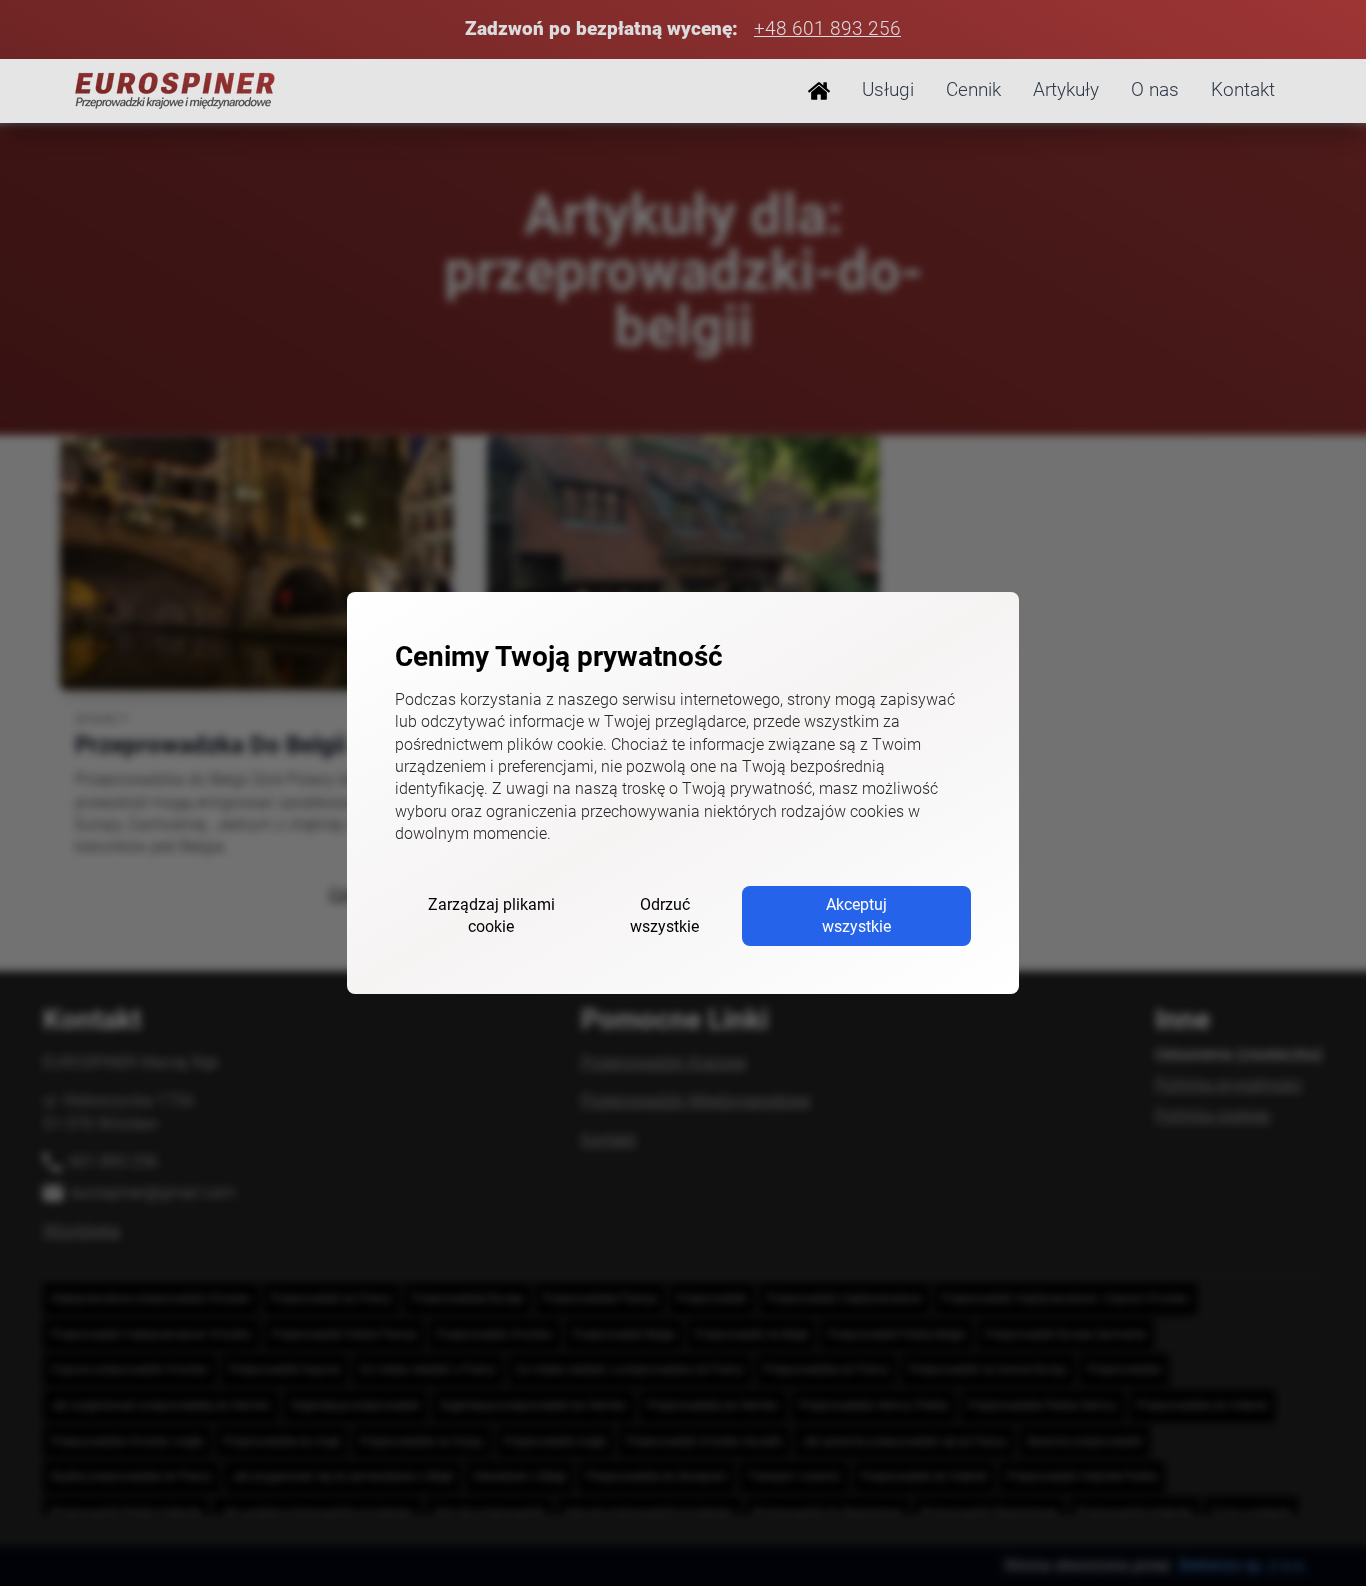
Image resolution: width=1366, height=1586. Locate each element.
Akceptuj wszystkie (856, 915)
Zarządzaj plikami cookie (491, 915)
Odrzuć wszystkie (664, 915)
